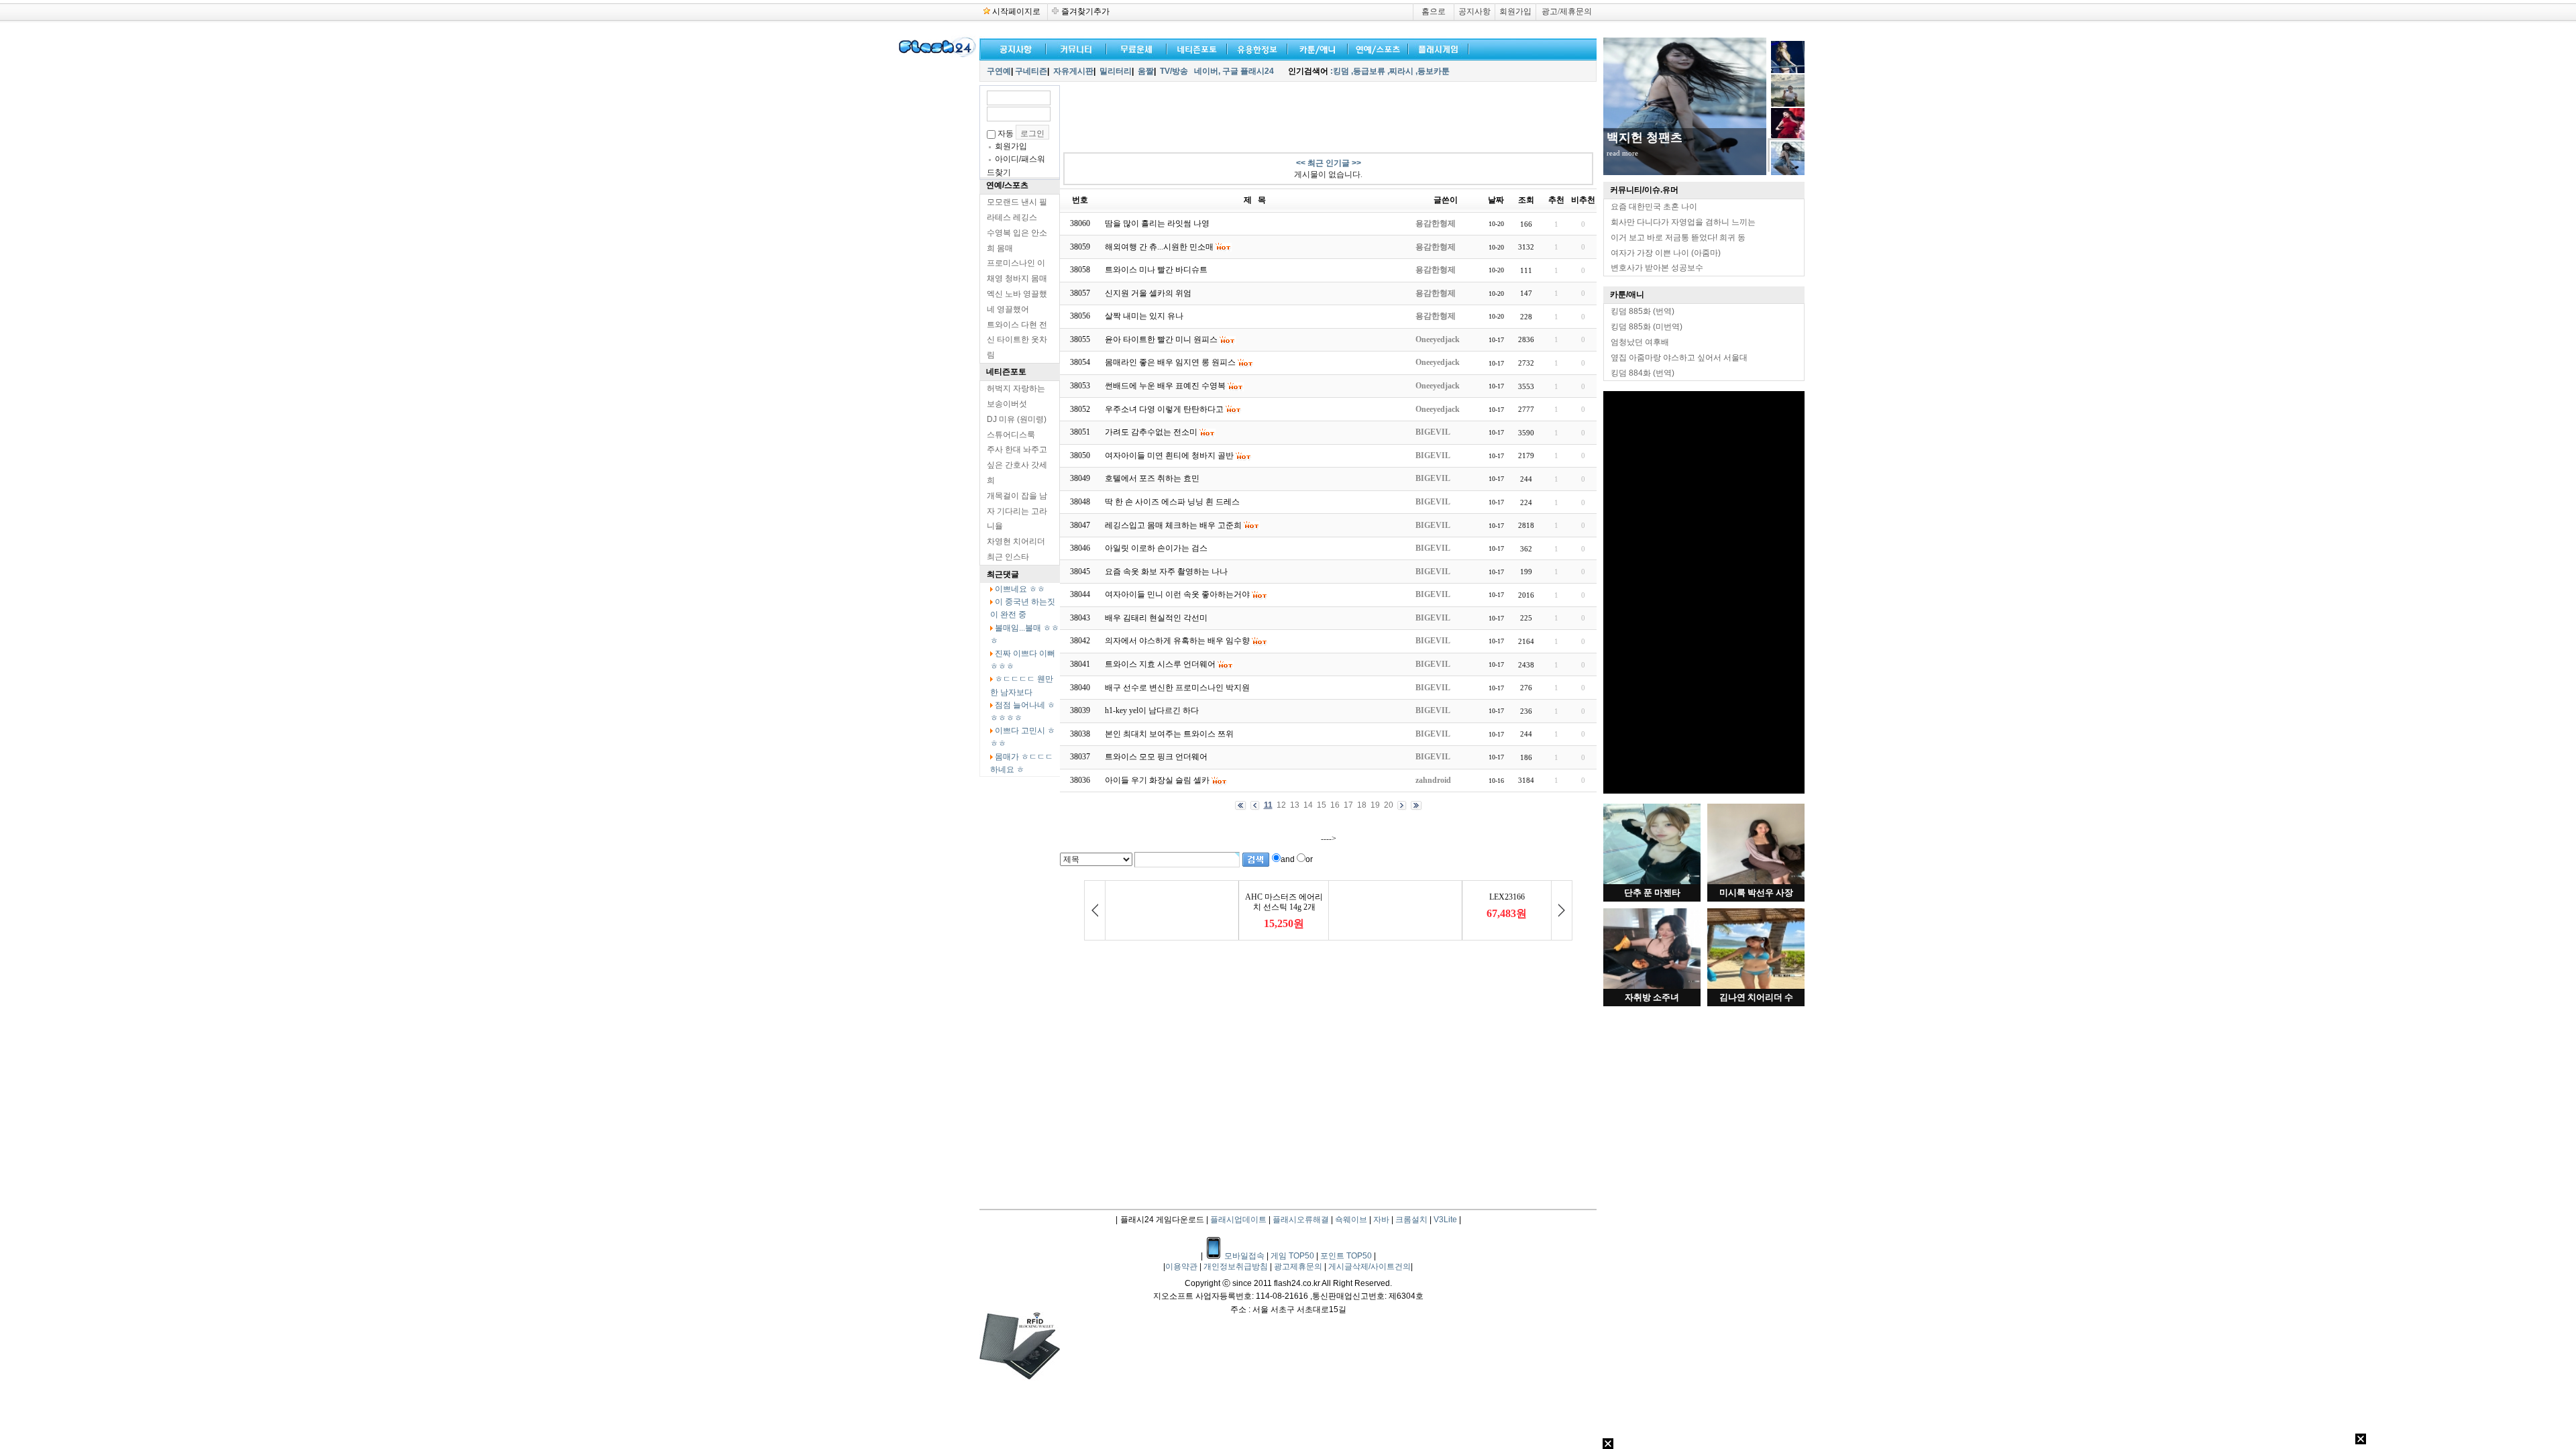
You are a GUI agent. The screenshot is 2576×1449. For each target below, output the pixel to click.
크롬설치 (1411, 1220)
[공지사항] (1013, 48)
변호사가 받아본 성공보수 (1657, 268)
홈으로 (1434, 11)
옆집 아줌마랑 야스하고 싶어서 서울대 (1679, 358)
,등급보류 (1368, 71)
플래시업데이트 (1238, 1220)
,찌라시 (1400, 71)
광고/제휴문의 (1567, 11)
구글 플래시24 (1249, 71)
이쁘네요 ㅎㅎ (1020, 589)
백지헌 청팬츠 (1645, 138)
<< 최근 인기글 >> (1329, 163)
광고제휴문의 (1299, 1267)
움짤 (1146, 71)
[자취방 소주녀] (1652, 986)
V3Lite (1445, 1220)
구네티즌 (1031, 71)
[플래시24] (936, 55)
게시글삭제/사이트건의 (1370, 1267)
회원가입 (1515, 11)
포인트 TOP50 (1346, 1256)
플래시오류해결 (1302, 1220)
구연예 (999, 71)
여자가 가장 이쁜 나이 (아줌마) (1666, 253)
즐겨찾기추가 (1085, 11)
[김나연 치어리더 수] (1756, 986)
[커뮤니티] (1077, 48)
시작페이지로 (1016, 11)
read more (1622, 153)
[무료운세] (1134, 48)
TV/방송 (1174, 71)
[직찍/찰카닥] (1194, 48)
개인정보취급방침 (1237, 1267)
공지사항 (1474, 11)
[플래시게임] (1436, 48)
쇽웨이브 (1351, 1220)
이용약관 (1182, 1267)
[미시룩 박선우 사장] (1756, 881)
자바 (1381, 1220)
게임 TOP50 (1292, 1256)
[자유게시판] (1254, 48)
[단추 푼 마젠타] (1652, 881)
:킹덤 (1340, 71)
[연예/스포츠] (1375, 48)
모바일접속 (1245, 1256)
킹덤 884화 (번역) (1643, 373)
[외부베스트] (1315, 48)
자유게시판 (1073, 71)
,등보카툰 (1433, 71)
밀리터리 (1116, 71)
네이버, (1207, 71)
